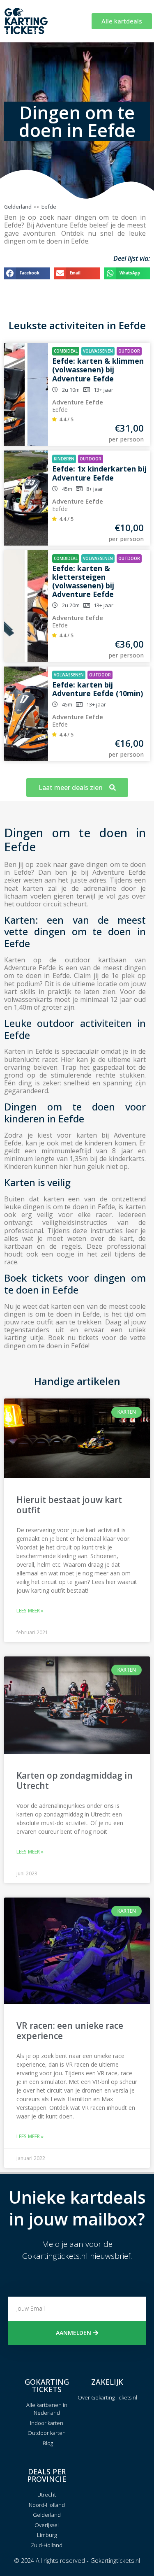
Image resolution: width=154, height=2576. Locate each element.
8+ (89, 489)
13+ (98, 390)
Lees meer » (30, 1611)
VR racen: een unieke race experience (70, 2031)
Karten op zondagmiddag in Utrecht (75, 1780)
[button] (27, 273)
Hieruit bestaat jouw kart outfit (69, 1505)
